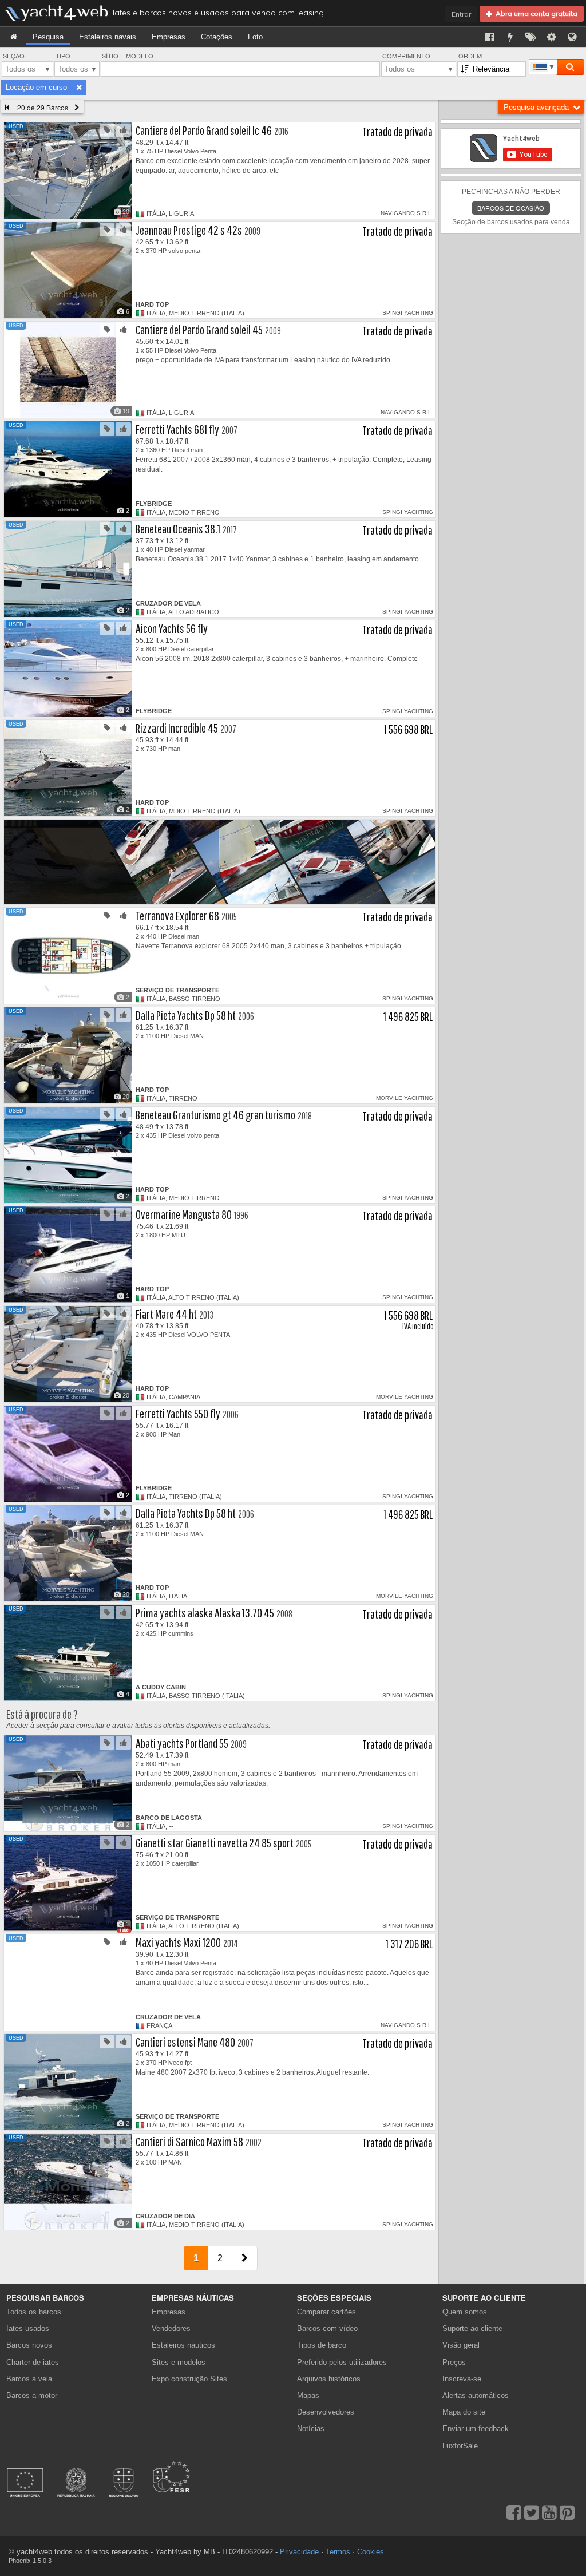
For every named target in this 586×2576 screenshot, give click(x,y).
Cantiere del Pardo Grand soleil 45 (199, 329)
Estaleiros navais (108, 37)
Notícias (311, 2429)
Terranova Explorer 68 (177, 915)
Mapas (308, 2395)
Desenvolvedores (328, 2412)
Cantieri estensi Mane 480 (185, 2042)
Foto (255, 37)
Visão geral (461, 2345)
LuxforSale (460, 2446)
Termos (338, 2552)
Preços (454, 2362)
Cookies (371, 2552)
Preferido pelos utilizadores (342, 2362)
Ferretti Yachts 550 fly (178, 1413)
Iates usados (28, 2328)
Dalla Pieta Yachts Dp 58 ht (186, 1015)
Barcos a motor (32, 2395)
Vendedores (171, 2328)
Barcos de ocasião (511, 208)
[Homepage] (14, 37)
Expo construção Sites (189, 2379)
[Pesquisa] (570, 67)
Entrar (461, 14)
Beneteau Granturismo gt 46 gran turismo (215, 1115)
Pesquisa (48, 37)
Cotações (217, 37)
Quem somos (465, 2312)
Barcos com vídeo (327, 2328)
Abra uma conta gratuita (535, 13)
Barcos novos (29, 2345)
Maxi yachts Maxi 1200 (178, 1942)
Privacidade (299, 2552)
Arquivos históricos (329, 2379)
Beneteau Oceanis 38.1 (178, 529)
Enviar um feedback (476, 2429)
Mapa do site (464, 2412)
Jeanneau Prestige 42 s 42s (189, 230)
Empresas (169, 37)
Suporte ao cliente (472, 2328)
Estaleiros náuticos (183, 2345)
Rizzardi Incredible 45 (177, 728)
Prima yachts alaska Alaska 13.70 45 (205, 1613)
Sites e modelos (179, 2362)
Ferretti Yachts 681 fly (177, 429)
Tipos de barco (322, 2345)
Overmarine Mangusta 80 (184, 1214)
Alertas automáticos (476, 2395)
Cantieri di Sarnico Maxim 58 (189, 2141)
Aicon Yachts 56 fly (172, 628)
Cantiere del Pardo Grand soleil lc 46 (204, 130)
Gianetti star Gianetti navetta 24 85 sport (215, 1843)
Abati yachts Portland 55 (182, 1743)
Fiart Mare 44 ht (166, 1314)
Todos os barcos (34, 2312)
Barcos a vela (29, 2379)
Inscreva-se (462, 2379)
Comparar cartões (326, 2312)
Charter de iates (33, 2362)
